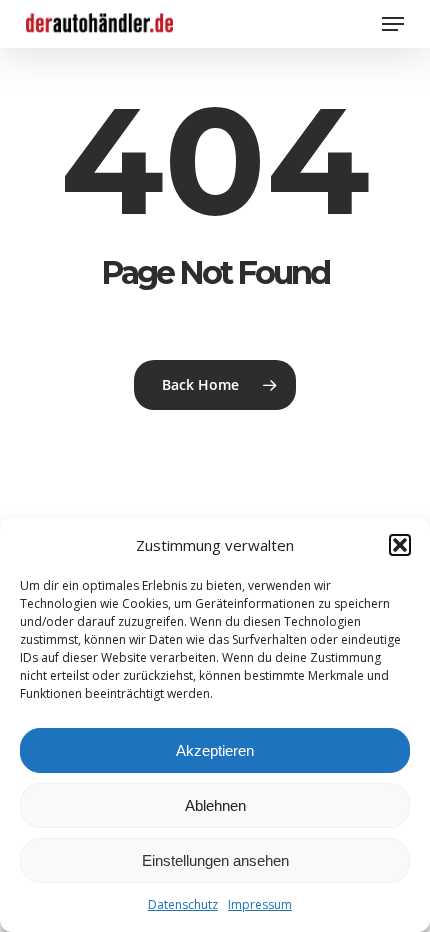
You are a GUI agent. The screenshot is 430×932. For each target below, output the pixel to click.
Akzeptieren (215, 750)
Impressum (260, 904)
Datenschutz (183, 904)
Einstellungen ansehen (215, 860)
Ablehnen (215, 805)
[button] (400, 545)
